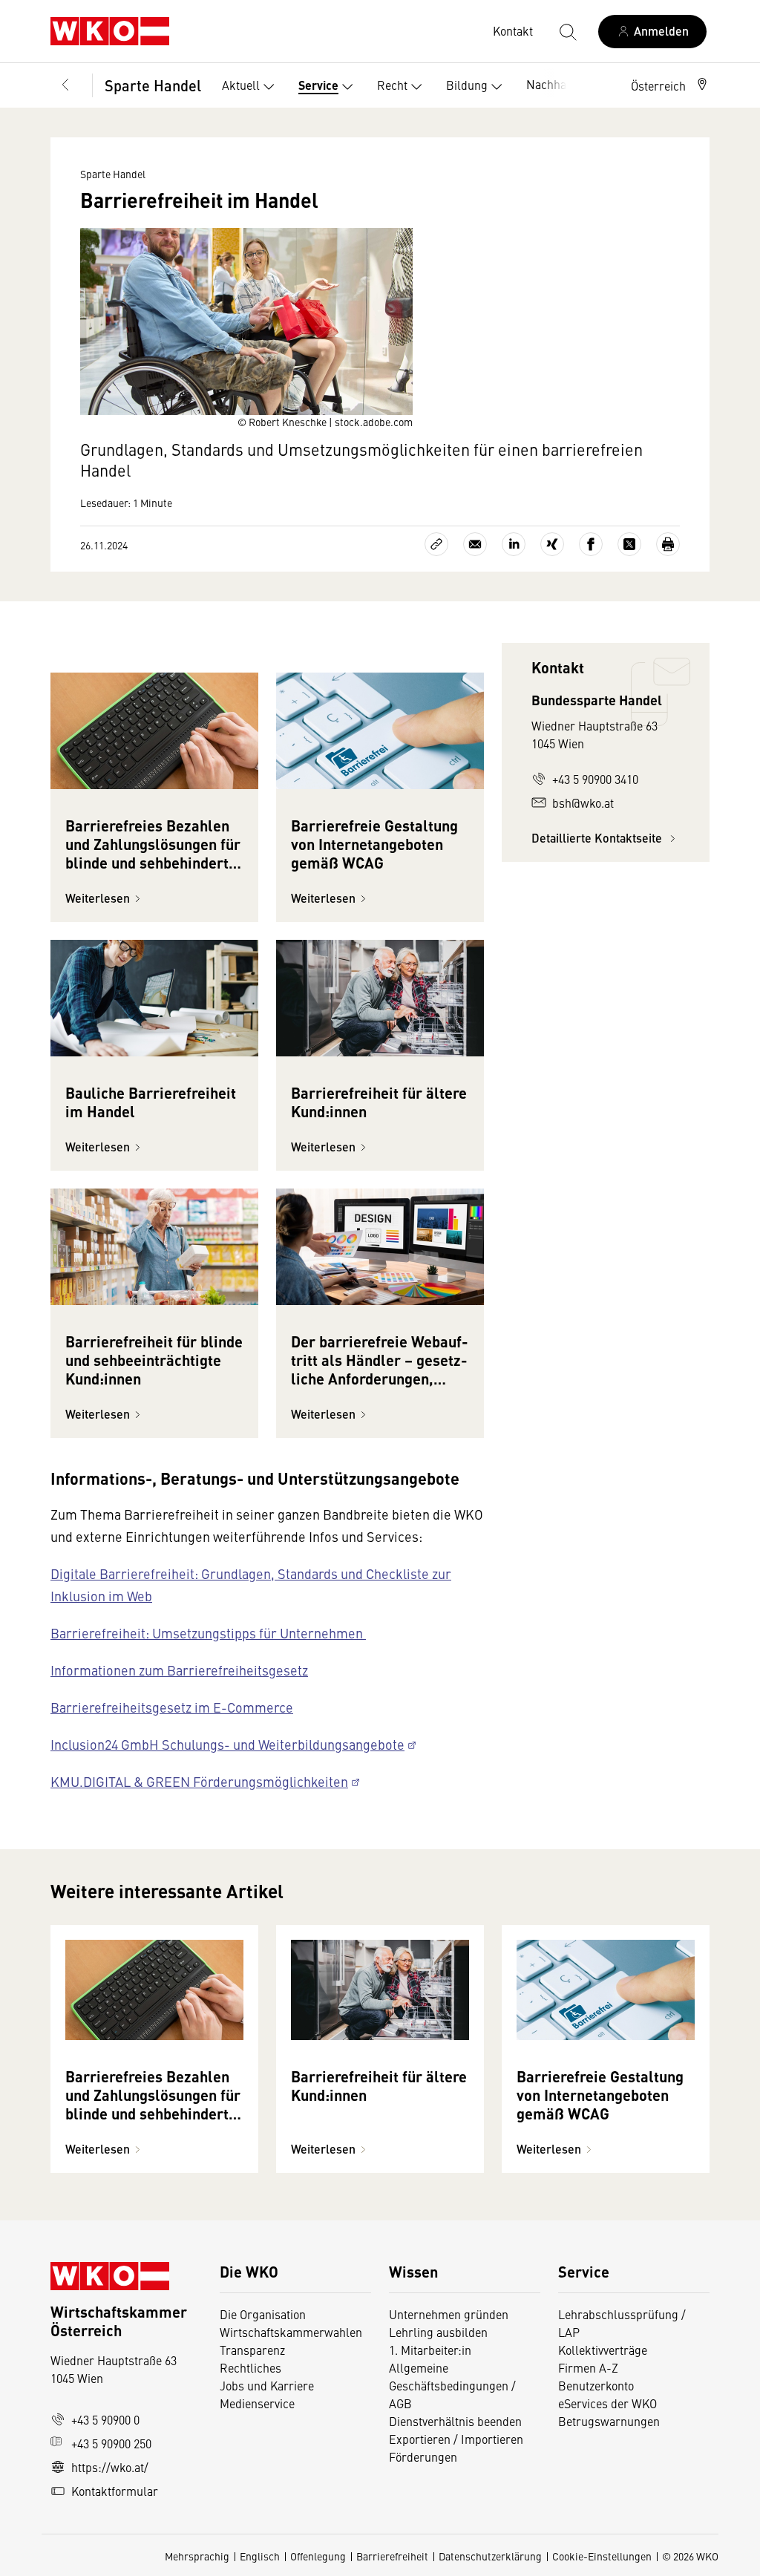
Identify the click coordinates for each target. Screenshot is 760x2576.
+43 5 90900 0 (105, 2419)
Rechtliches (250, 2367)
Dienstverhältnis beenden (455, 2421)
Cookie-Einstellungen (602, 2556)
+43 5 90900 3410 (595, 779)
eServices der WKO (607, 2403)
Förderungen (423, 2456)
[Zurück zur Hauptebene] (65, 85)
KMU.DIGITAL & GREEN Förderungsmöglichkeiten (199, 1781)
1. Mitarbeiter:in (430, 2350)
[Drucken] (668, 544)
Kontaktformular (115, 2491)
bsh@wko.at (583, 802)
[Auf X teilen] (629, 544)
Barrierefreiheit (392, 2556)
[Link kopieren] (436, 544)
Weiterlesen (98, 898)
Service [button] (318, 85)
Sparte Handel (153, 85)
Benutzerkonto (596, 2385)
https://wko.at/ (110, 2467)
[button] (670, 85)
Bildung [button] (467, 85)
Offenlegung (318, 2556)
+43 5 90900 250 (111, 2443)
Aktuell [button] (241, 85)
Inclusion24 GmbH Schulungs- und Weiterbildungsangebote (227, 1744)
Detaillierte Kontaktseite (598, 838)
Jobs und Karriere (267, 2385)
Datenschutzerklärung (490, 2556)
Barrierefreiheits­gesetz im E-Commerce (172, 1707)
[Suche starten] (567, 31)
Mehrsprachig (197, 2556)
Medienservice (257, 2403)
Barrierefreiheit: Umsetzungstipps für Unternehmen (208, 1633)
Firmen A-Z (588, 2367)
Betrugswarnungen (610, 2421)
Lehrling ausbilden (438, 2332)
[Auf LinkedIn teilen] (514, 544)
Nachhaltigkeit (564, 84)
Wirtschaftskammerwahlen (291, 2332)
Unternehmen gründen (449, 2314)
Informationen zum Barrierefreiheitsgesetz (179, 1670)
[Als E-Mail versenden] (475, 544)
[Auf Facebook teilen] (591, 544)
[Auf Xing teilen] (552, 544)
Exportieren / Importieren (456, 2439)
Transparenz (252, 2350)
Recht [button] (392, 85)
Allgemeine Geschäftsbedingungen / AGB (452, 2385)
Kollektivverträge (603, 2350)
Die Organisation (263, 2314)
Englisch (260, 2556)
